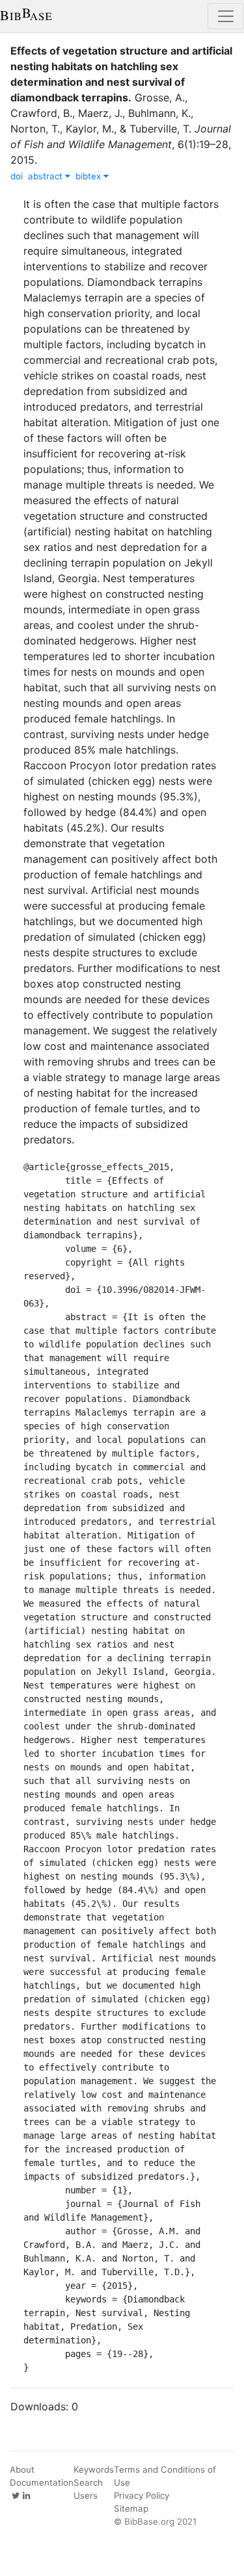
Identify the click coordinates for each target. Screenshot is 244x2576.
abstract (47, 176)
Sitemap (131, 2508)
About (22, 2469)
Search (88, 2482)
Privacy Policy (142, 2495)
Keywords (94, 2469)
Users (86, 2495)
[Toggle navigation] (226, 16)
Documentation (42, 2482)
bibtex (89, 176)
